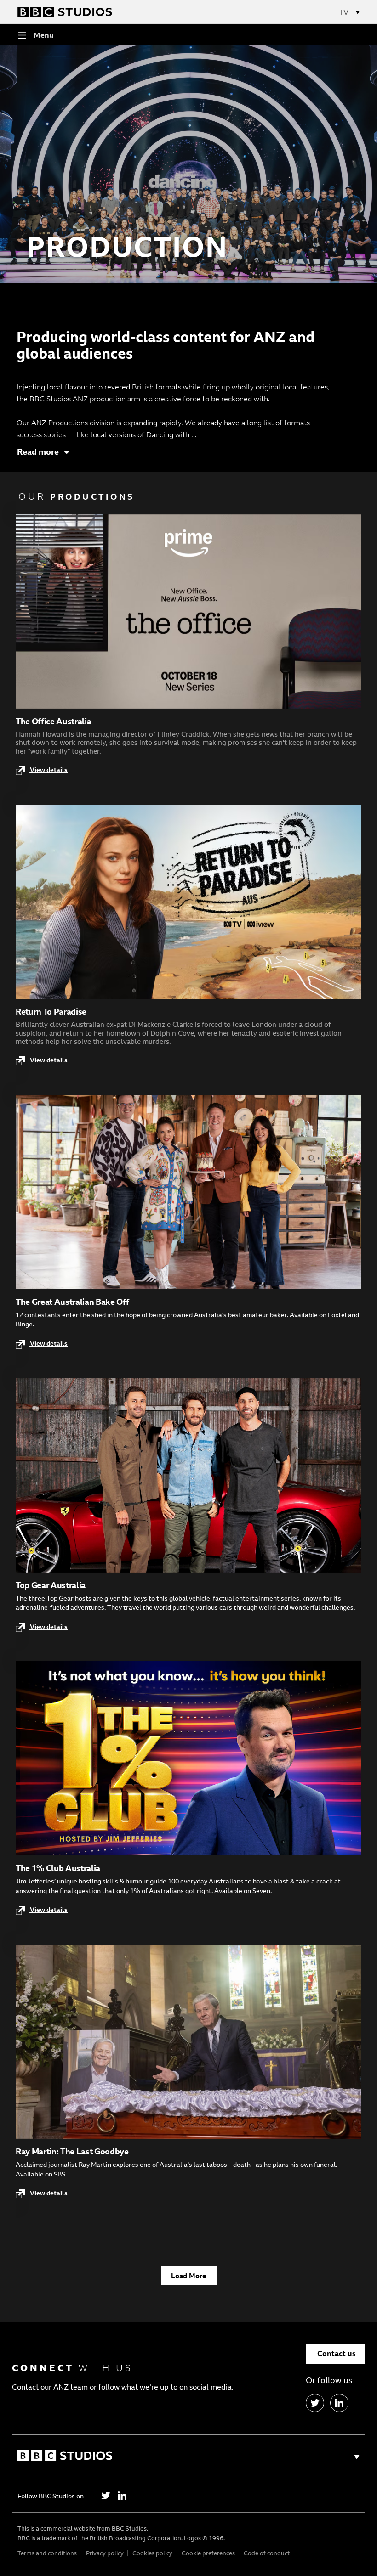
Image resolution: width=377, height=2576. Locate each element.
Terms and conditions (47, 2553)
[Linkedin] (122, 2496)
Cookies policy (152, 2553)
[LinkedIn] (339, 2403)
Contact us (337, 2353)
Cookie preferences (208, 2553)
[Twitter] (106, 2496)
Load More (188, 2276)
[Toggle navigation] (354, 12)
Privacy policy (105, 2553)
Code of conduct (267, 2553)
